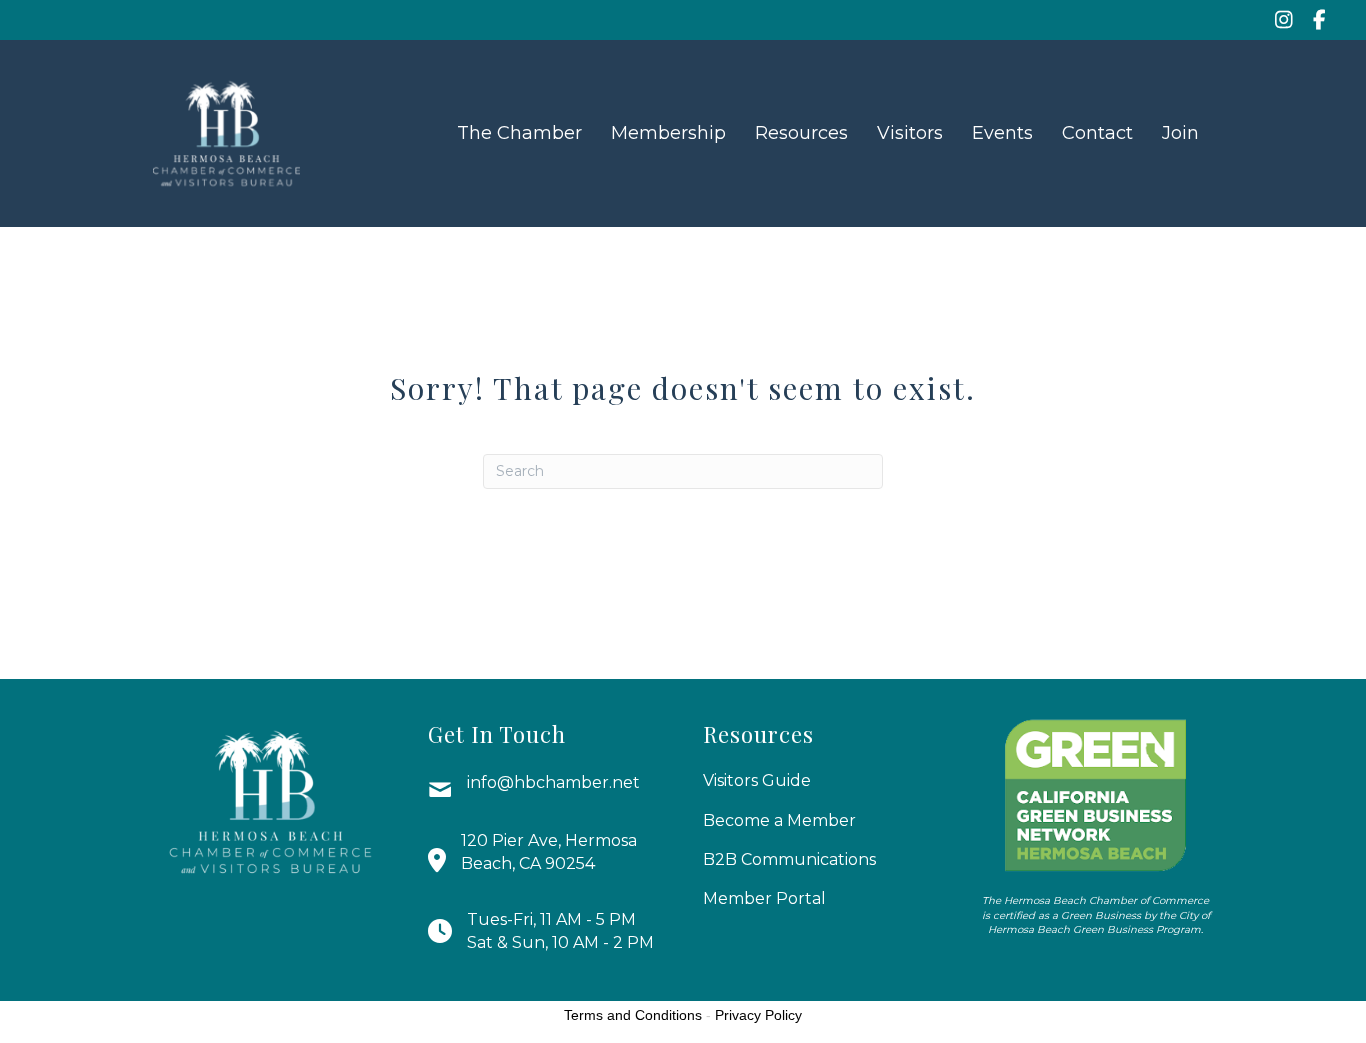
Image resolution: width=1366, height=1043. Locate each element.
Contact (1097, 133)
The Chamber (519, 133)
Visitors (910, 133)
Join (1180, 133)
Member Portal (764, 898)
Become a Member (779, 820)
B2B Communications (789, 859)
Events (1002, 133)
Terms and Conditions (633, 1015)
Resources (801, 133)
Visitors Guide (757, 780)
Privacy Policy (758, 1015)
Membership (668, 133)
